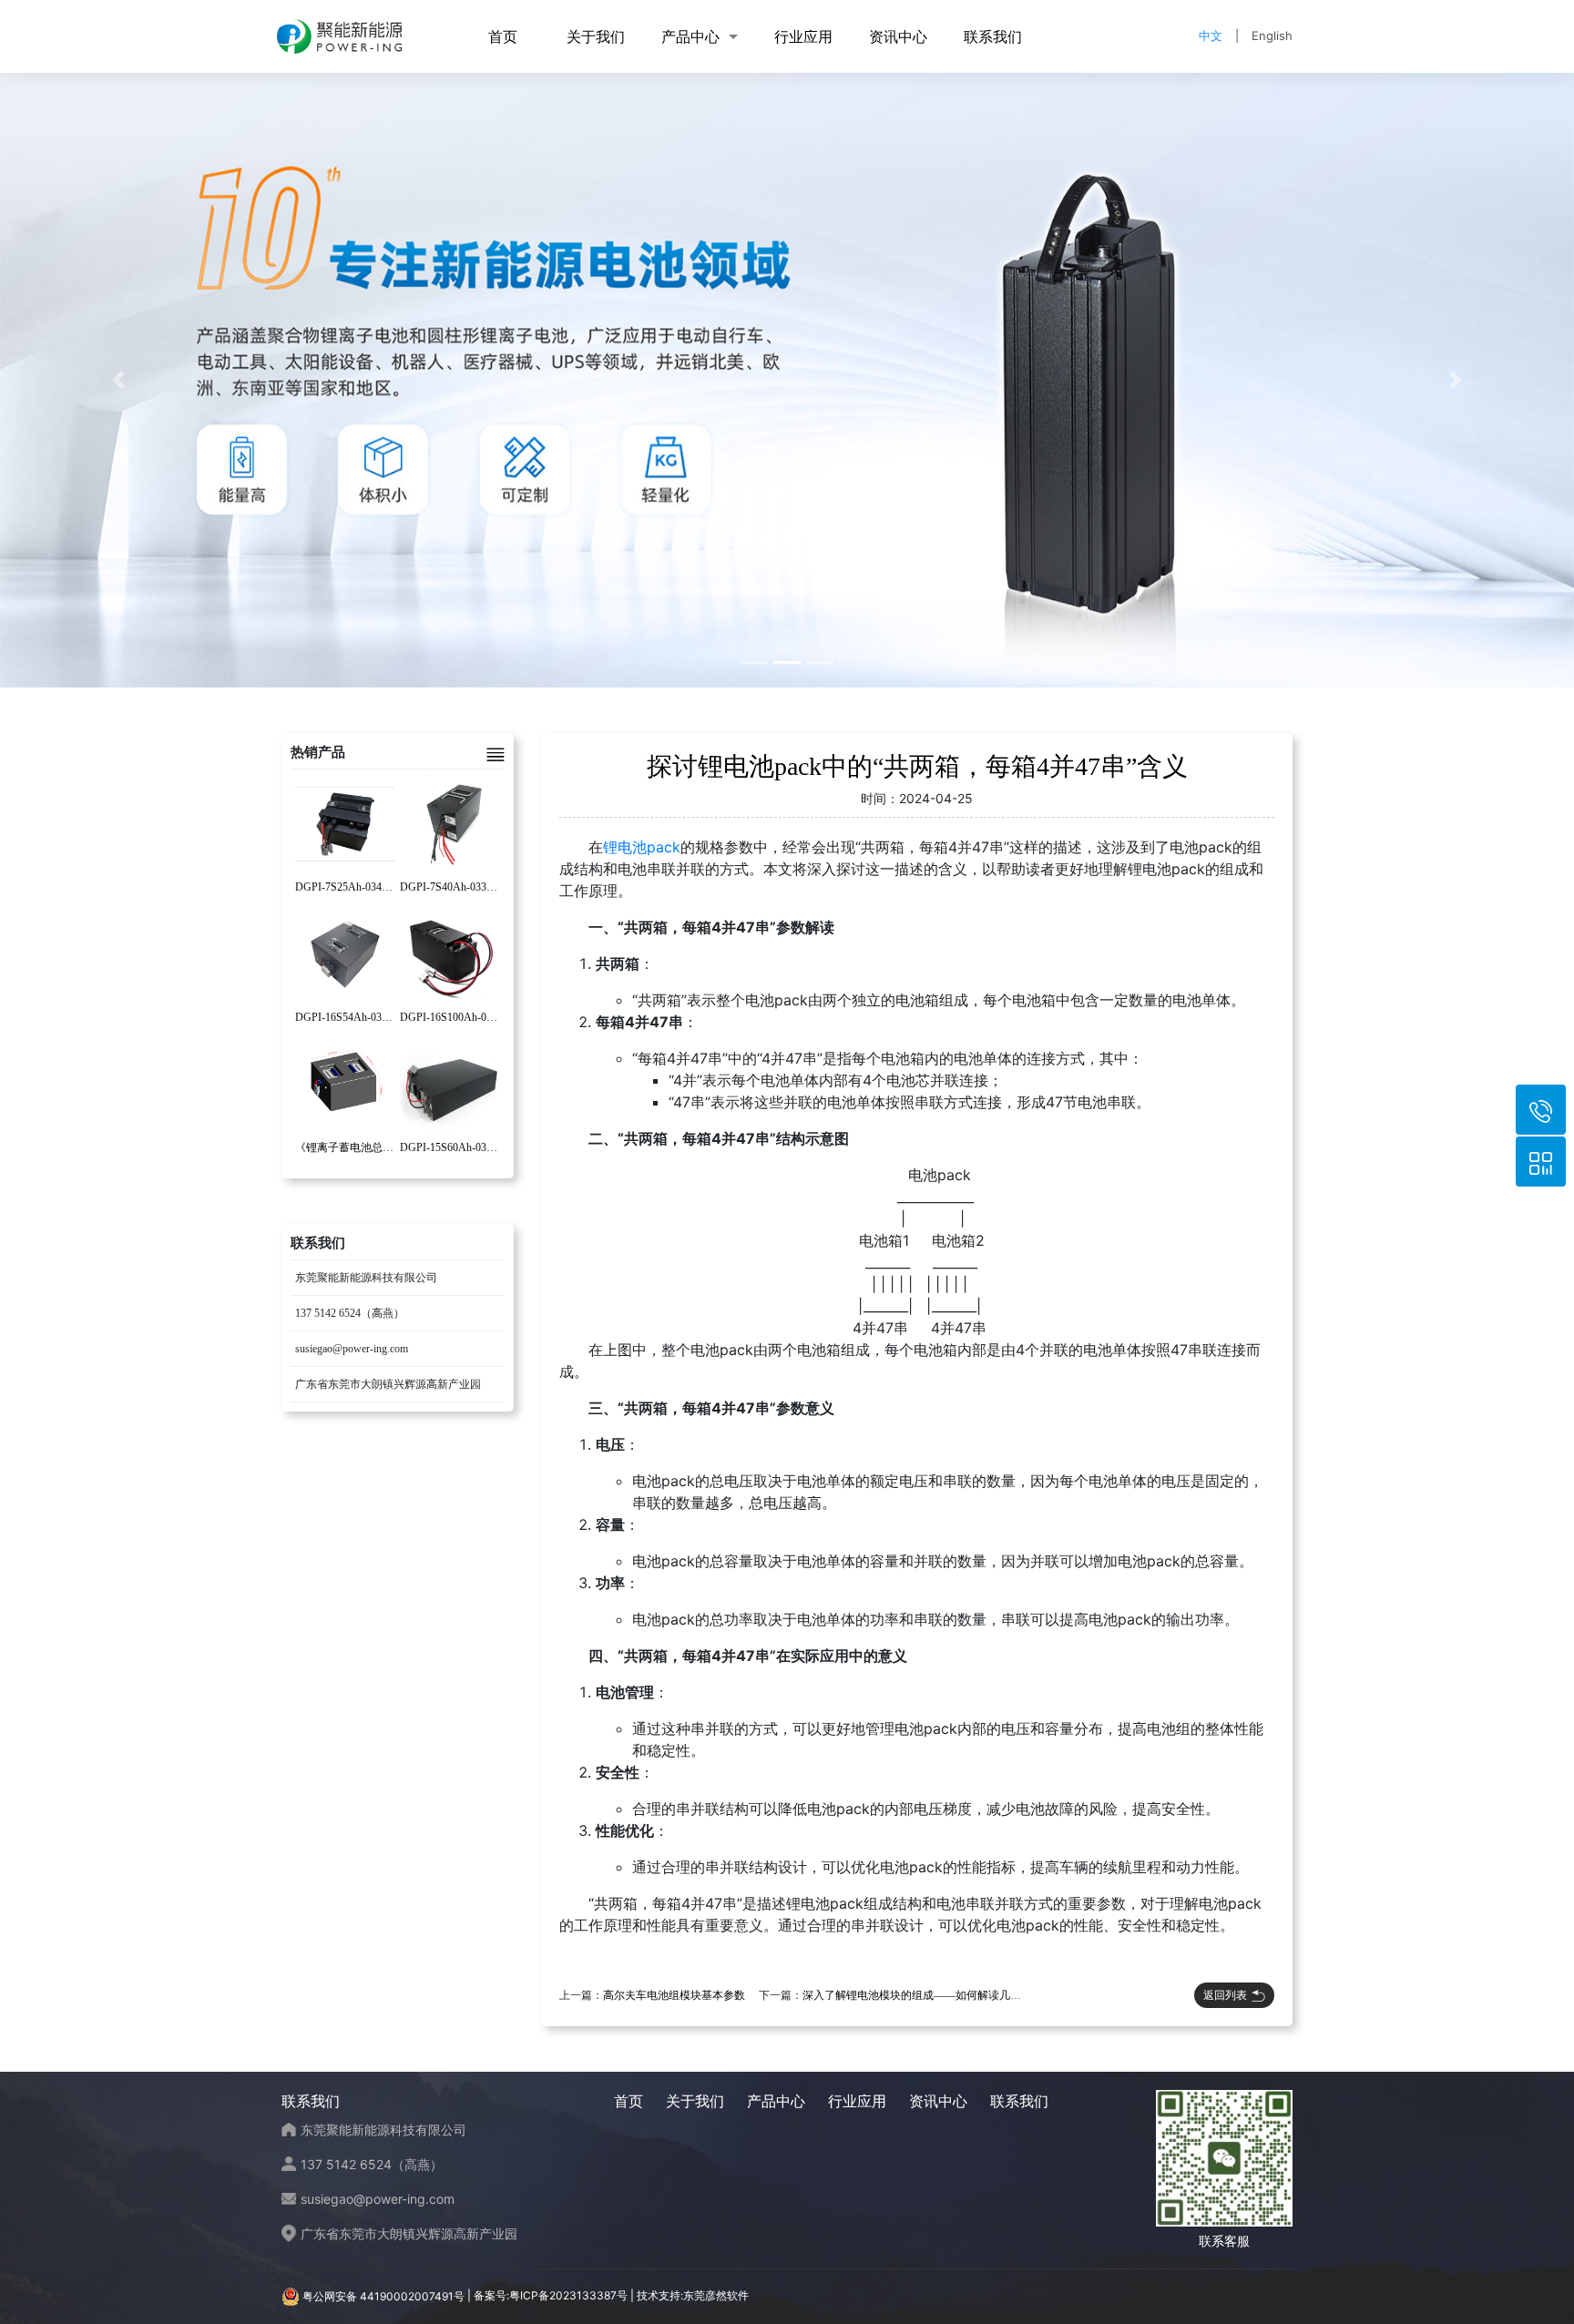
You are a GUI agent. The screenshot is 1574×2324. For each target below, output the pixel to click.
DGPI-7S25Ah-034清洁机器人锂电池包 (388, 887)
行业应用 (803, 36)
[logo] (340, 36)
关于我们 (596, 36)
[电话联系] (1541, 1110)
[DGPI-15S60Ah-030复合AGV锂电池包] (450, 1084)
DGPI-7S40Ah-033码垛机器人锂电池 (487, 887)
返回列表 (1225, 1995)
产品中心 (690, 36)
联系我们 (993, 36)
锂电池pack (642, 847)
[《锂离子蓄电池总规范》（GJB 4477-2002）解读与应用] (345, 1084)
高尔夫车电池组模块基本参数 (674, 1995)
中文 (1211, 36)
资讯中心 (898, 36)
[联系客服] (1541, 1162)
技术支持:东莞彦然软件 (693, 2296)
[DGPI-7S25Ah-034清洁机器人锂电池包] (345, 823)
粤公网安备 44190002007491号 (383, 2296)
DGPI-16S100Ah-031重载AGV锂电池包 (494, 1017)
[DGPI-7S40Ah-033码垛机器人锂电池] (450, 823)
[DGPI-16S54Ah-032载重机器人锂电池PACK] (345, 953)
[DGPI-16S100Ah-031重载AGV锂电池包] (450, 953)
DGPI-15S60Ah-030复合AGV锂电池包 (491, 1147)
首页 (503, 36)
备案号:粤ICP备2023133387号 (551, 2296)
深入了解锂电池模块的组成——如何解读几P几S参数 (929, 1995)
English (1272, 36)
